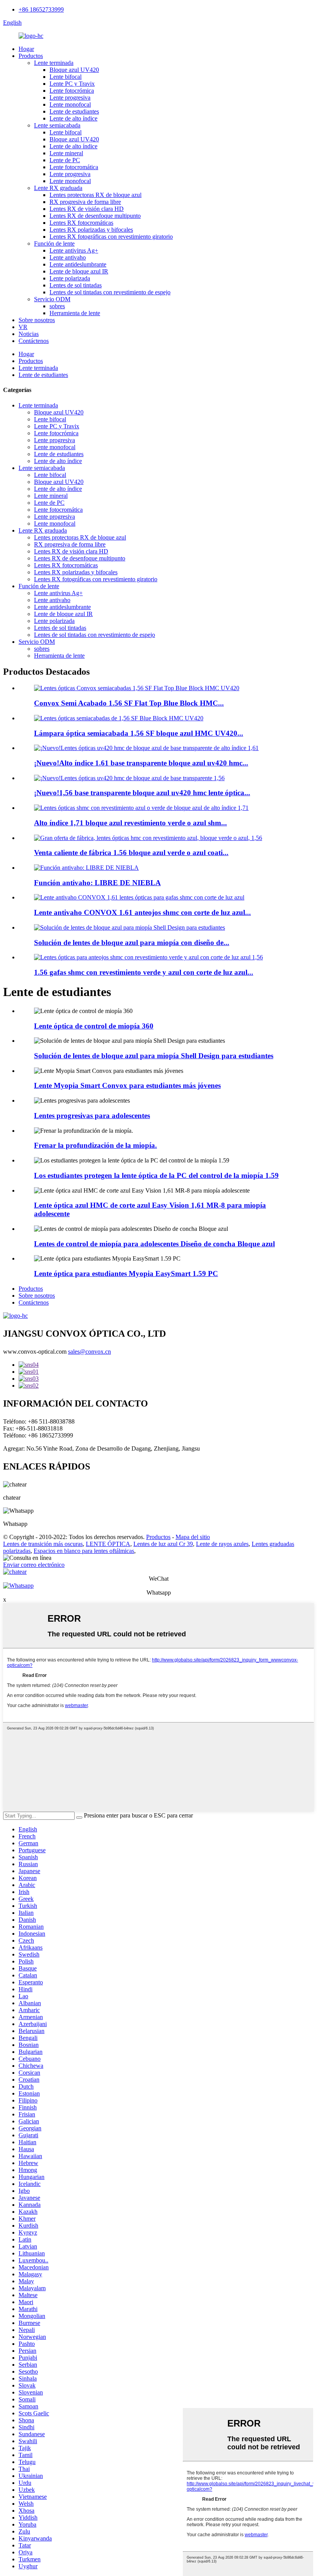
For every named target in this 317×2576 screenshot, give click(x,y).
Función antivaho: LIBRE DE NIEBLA (97, 883)
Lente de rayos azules (222, 1544)
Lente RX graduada (58, 188)
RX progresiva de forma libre (85, 202)
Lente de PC (65, 160)
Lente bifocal (66, 77)
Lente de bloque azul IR (79, 271)
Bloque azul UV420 (74, 70)
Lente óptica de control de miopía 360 (94, 1026)
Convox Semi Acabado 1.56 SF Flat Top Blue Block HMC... (129, 703)
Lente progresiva (70, 98)
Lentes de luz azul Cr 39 (163, 1544)
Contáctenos (34, 341)
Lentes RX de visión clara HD (87, 209)
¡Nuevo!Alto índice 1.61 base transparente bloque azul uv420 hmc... (141, 763)
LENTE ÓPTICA (108, 1544)
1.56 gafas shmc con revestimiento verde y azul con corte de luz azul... (144, 972)
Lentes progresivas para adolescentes (92, 1116)
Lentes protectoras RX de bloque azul (95, 195)
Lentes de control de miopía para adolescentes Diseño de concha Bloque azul (154, 1244)
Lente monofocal (70, 104)
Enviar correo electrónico (34, 1565)
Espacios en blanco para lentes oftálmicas (84, 1551)
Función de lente (54, 244)
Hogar (26, 49)
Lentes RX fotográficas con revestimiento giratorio (111, 237)
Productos (31, 56)
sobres (57, 306)
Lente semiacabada (57, 125)
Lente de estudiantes (74, 111)
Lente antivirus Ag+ (74, 250)
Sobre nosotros (37, 320)
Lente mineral (66, 153)
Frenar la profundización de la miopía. (95, 1145)
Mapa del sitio (193, 1537)
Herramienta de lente (75, 313)
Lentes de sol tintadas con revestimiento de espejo (110, 292)
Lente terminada (54, 63)
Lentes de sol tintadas (76, 285)
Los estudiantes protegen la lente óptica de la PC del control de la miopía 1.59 (156, 1175)
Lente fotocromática (74, 167)
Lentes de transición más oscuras (43, 1544)
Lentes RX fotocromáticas (81, 223)
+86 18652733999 (41, 9)
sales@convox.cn (89, 1352)
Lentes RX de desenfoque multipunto (95, 216)
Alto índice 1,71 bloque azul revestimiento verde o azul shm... (130, 823)
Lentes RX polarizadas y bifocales (91, 230)
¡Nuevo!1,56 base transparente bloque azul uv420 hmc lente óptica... (142, 793)
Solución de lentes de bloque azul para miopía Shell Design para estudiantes (154, 1056)
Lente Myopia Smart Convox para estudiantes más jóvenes (127, 1085)
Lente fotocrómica (72, 91)
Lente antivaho (68, 257)
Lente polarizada (70, 278)
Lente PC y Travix (72, 84)
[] (79, 1817)
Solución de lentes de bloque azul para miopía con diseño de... (132, 943)
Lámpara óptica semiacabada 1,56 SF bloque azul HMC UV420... (139, 733)
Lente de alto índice (73, 118)
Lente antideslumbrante (78, 264)
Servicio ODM (52, 299)
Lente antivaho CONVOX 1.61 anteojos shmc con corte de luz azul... (142, 912)
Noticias (29, 334)
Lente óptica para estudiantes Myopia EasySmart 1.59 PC (126, 1274)
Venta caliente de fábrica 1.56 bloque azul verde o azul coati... (131, 853)
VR (23, 327)
